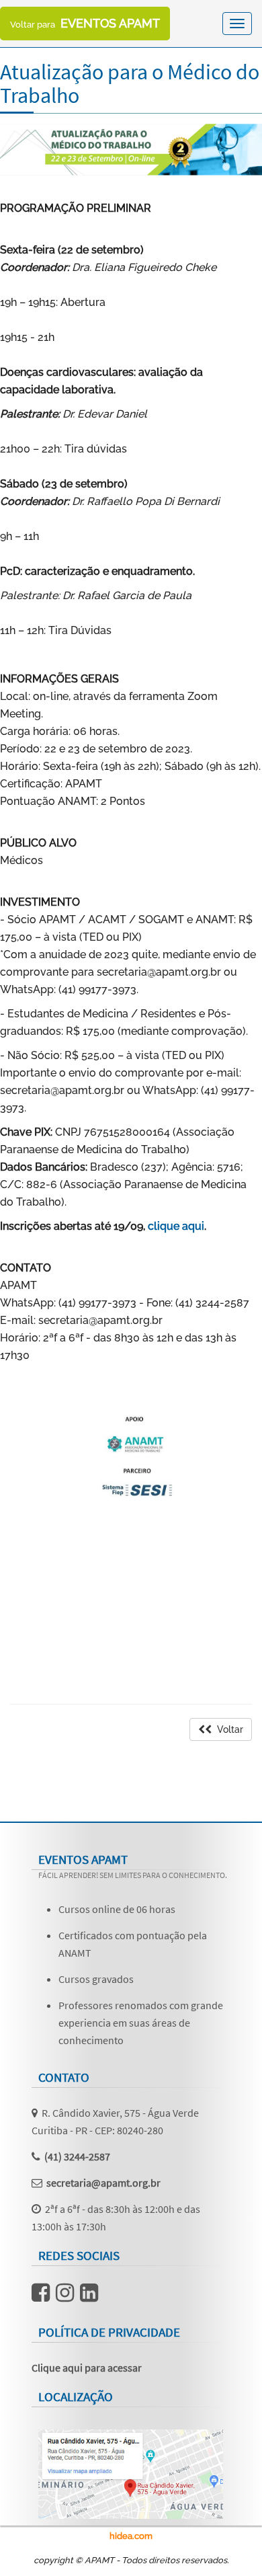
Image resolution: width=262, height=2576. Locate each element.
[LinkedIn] (89, 2296)
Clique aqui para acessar (87, 2368)
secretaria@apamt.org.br (103, 2183)
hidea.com (131, 2536)
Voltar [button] (227, 1729)
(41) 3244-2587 (77, 2156)
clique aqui (176, 1226)
